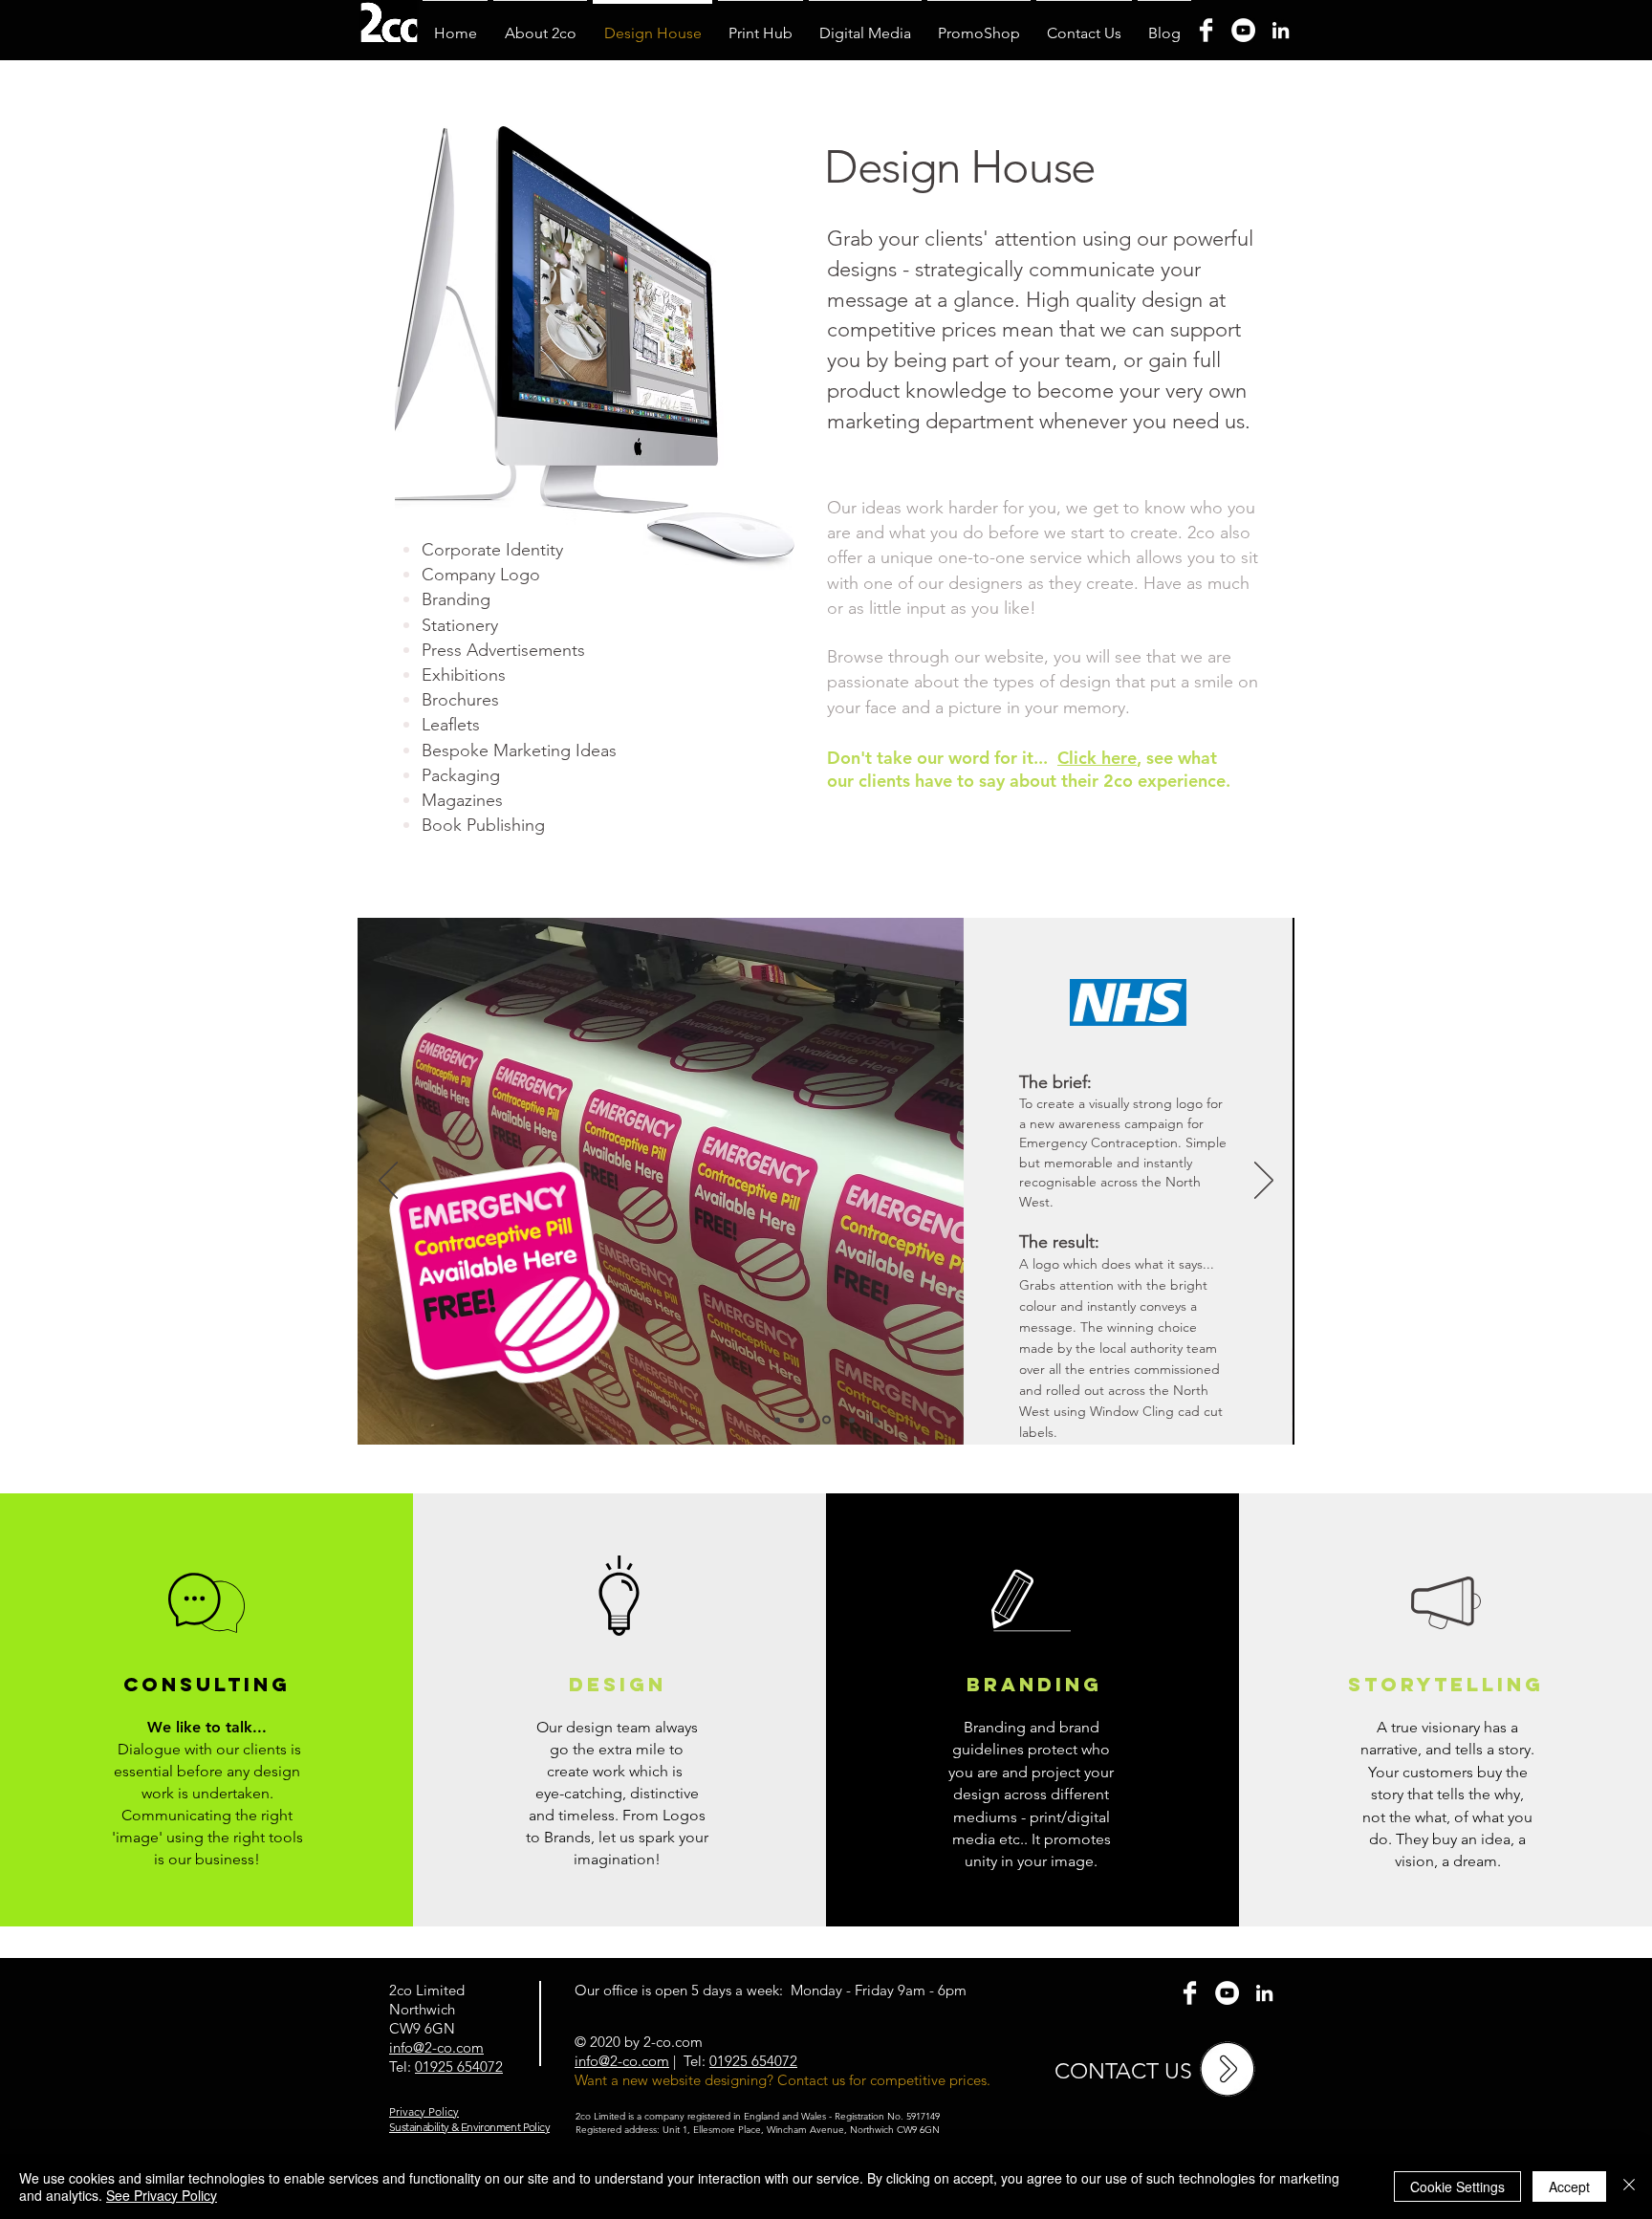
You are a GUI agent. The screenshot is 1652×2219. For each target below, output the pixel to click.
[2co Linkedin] (1264, 1993)
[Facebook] (1206, 30)
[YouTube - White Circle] (1227, 1993)
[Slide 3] (826, 1420)
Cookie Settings (1457, 2186)
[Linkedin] (1281, 30)
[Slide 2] (777, 1420)
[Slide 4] (876, 1420)
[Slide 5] (852, 1420)
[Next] (1264, 1182)
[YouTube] (1243, 30)
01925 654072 (459, 2067)
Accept (1569, 2186)
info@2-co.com (622, 2061)
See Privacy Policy (162, 2195)
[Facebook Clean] (1190, 1993)
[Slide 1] (801, 1420)
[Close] (1629, 2186)
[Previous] (388, 1182)
